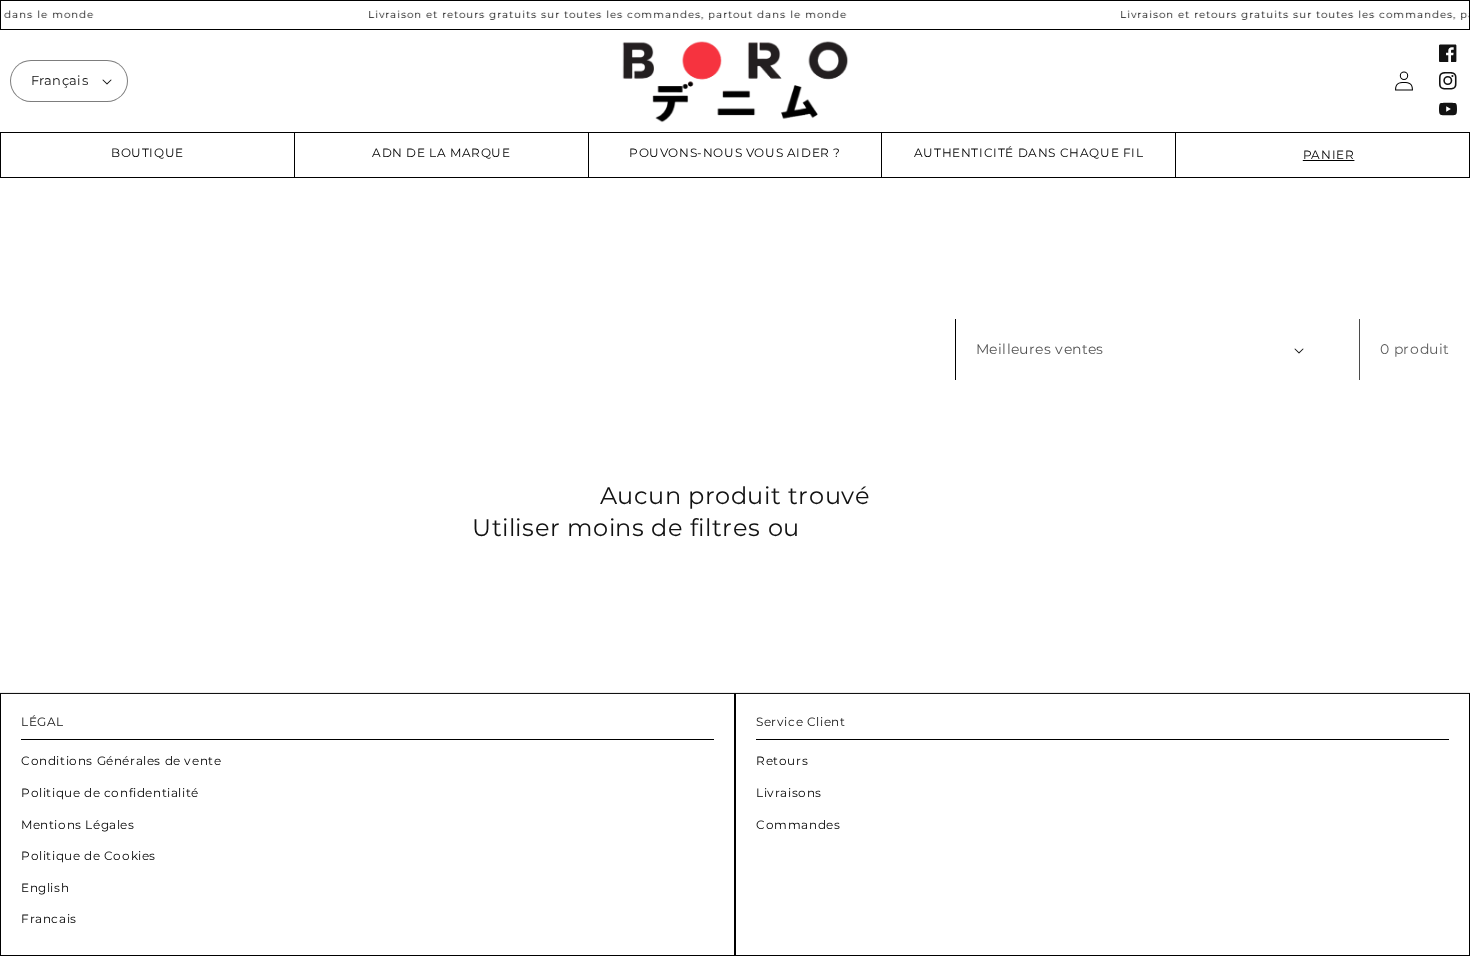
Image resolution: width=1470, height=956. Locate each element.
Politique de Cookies (88, 855)
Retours (782, 760)
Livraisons (789, 792)
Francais (49, 918)
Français (59, 80)
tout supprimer (902, 527)
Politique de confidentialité (110, 792)
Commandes (798, 824)
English (45, 887)
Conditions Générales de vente (121, 760)
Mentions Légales (78, 824)
